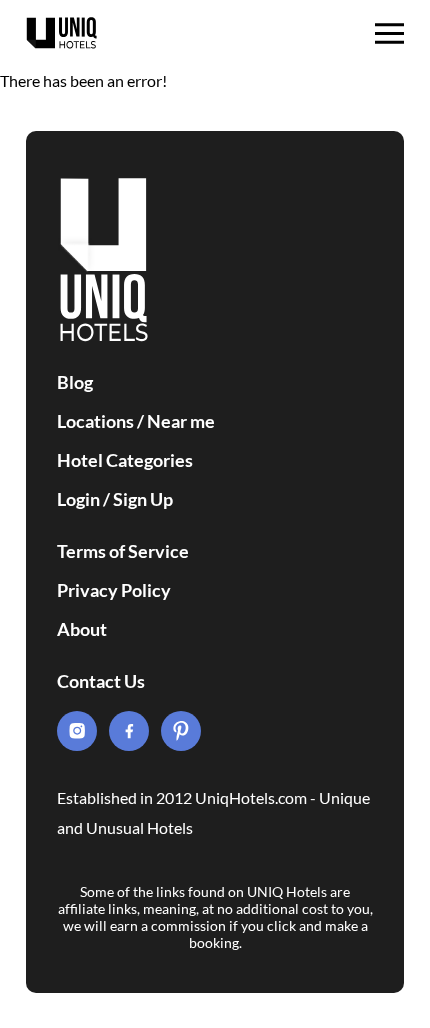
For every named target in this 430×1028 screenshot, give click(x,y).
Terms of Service (123, 551)
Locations (95, 421)
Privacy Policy (114, 590)
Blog (75, 382)
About (82, 629)
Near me (181, 421)
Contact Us (101, 681)
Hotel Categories (125, 460)
